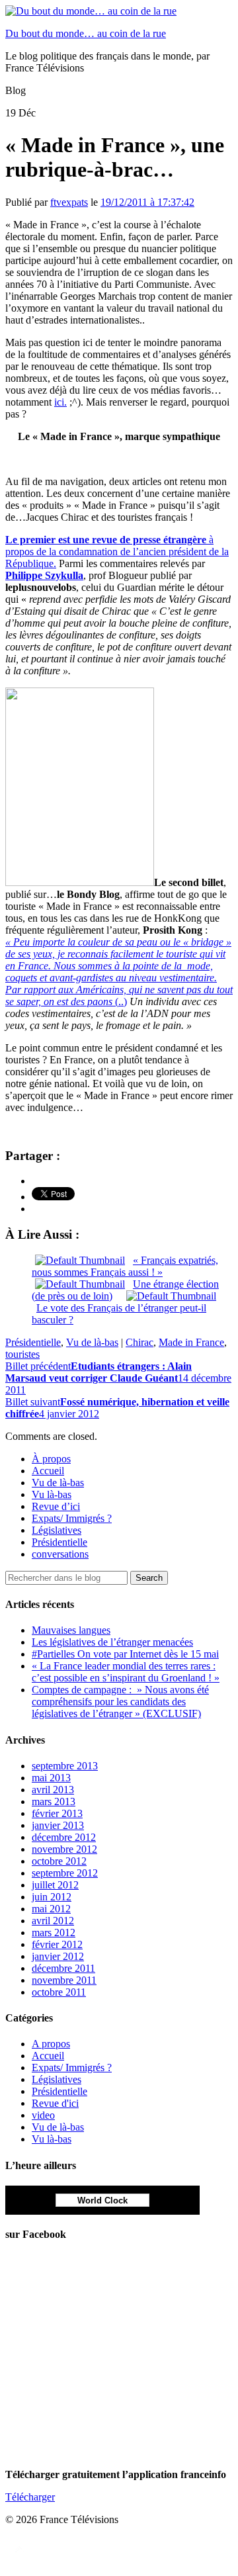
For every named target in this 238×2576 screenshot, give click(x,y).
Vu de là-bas (92, 1342)
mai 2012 (51, 1909)
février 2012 (57, 1944)
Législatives (57, 1530)
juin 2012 (52, 1897)
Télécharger (30, 2497)
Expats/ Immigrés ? (72, 1518)
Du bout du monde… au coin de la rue (86, 33)
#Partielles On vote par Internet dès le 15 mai (125, 1654)
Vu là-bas (52, 1494)
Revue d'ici (55, 2103)
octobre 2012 (59, 1861)
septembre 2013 (65, 1766)
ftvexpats (69, 202)
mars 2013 (54, 1801)
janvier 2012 (58, 1956)
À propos (51, 1459)
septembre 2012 (65, 1873)
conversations (60, 1554)
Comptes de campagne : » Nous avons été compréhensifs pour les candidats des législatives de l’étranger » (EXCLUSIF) (120, 1702)
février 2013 (57, 1813)
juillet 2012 (55, 1885)
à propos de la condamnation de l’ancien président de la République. (117, 552)
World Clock (102, 2200)
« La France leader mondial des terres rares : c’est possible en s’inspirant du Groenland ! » (126, 1672)
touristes (22, 1354)
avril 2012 (53, 1921)
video (43, 2115)
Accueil (48, 1471)
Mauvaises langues (71, 1630)
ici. (60, 402)
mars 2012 (54, 1932)
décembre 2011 (63, 1968)
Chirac (139, 1342)
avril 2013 (53, 1790)
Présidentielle (33, 1342)
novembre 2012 (64, 1849)
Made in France (191, 1342)
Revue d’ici (56, 1506)
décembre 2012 (64, 1837)
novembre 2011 (64, 1980)
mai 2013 (51, 1778)
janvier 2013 (58, 1825)
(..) (119, 972)
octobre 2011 (59, 1992)
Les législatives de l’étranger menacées (112, 1642)
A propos (51, 2044)
